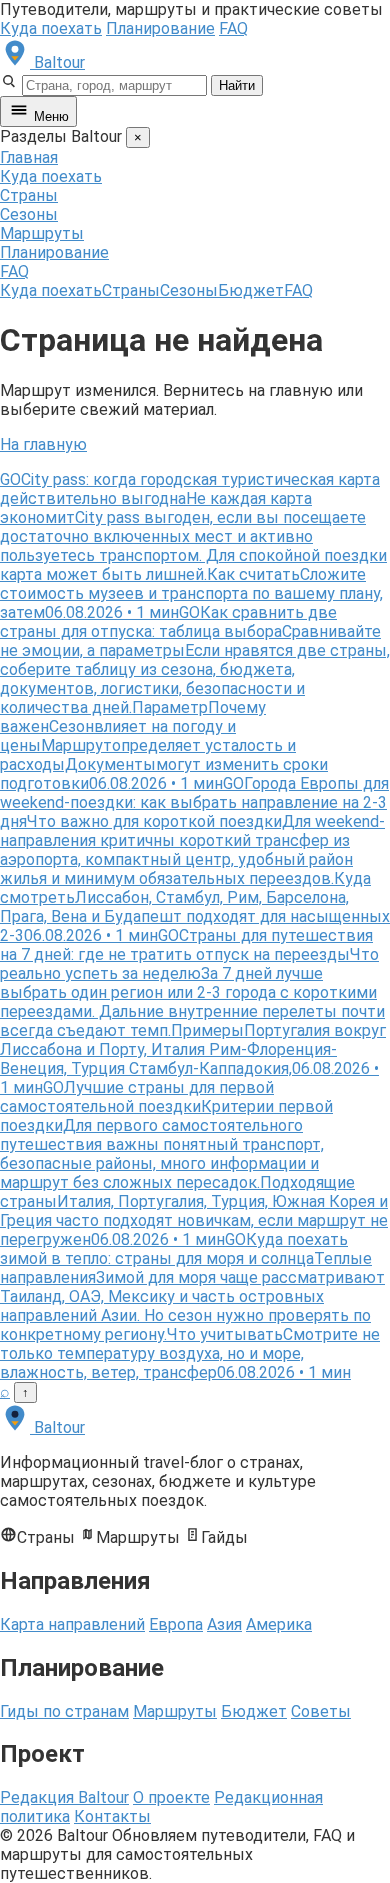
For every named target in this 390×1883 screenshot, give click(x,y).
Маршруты (42, 233)
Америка (279, 1624)
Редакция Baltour (64, 1797)
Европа (176, 1624)
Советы (321, 1711)
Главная (29, 157)
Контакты (112, 1816)
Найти (237, 85)
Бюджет (251, 290)
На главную (43, 444)
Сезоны (29, 214)
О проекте (171, 1797)
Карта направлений (72, 1624)
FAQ (233, 28)
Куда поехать (51, 28)
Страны (29, 195)
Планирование (160, 28)
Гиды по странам (64, 1711)
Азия (224, 1624)
